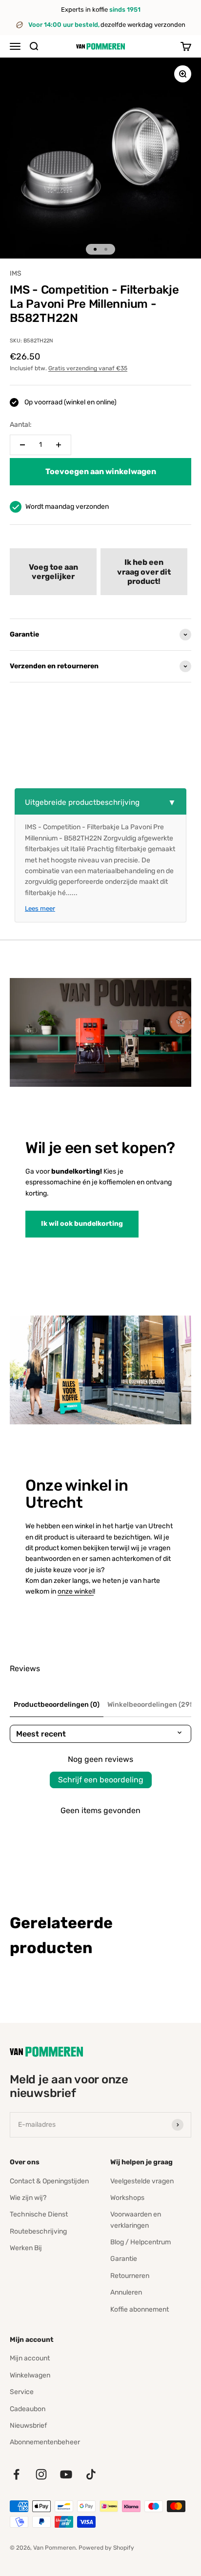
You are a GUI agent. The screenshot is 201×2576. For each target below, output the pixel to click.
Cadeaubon (28, 2409)
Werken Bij (26, 2248)
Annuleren (126, 2292)
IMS (16, 273)
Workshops (127, 2198)
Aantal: (21, 425)
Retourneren (130, 2276)
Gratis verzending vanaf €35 (88, 368)
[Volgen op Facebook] (16, 2474)
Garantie (124, 2259)
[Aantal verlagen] (22, 445)
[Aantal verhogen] (59, 445)
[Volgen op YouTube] (66, 2474)
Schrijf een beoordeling (101, 1780)
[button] (53, 572)
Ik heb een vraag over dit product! (144, 571)
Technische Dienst (39, 2214)
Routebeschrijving (38, 2231)
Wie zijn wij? (28, 2198)
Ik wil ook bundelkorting (82, 1224)
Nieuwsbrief (28, 2426)
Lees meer (40, 909)
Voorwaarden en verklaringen (136, 2220)
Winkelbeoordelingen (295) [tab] (152, 1705)
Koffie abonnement (140, 2309)
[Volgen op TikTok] (91, 2474)
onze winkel (76, 1591)
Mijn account (30, 2358)
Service (22, 2392)
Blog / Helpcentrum (141, 2242)
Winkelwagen (30, 2375)
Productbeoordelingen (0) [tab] (57, 1705)
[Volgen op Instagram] (41, 2474)
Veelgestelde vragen (142, 2181)
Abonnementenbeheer (45, 2442)
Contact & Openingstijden (49, 2181)
